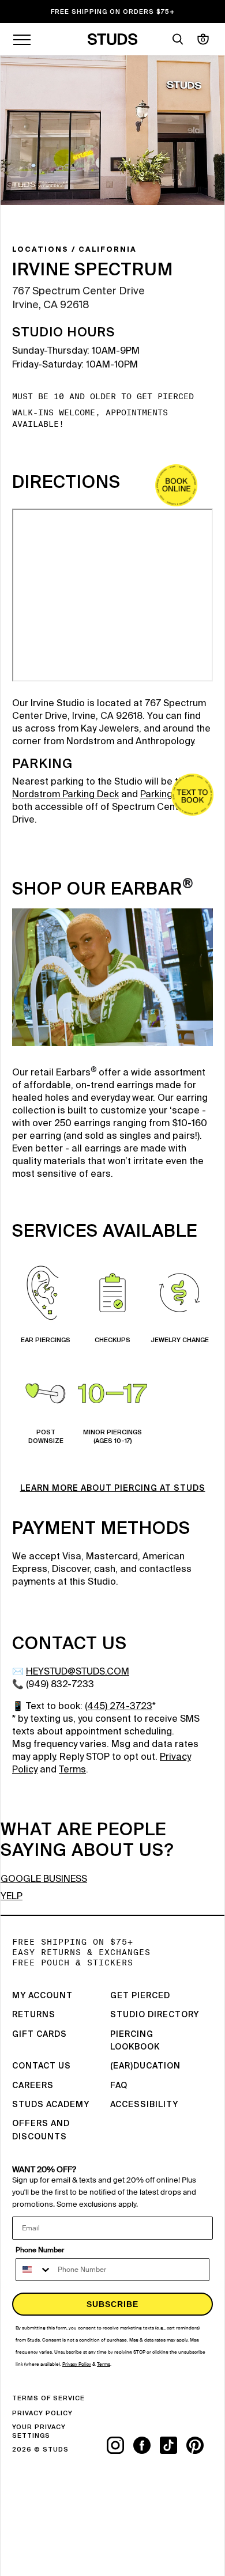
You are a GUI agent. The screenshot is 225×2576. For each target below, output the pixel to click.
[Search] (178, 39)
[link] (176, 485)
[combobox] (34, 2270)
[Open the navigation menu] (22, 39)
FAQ (119, 2086)
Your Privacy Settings (39, 2431)
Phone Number (40, 2250)
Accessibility (144, 2105)
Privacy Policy (42, 2413)
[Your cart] (203, 39)
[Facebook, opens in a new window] (147, 2445)
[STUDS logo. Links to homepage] (113, 39)
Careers (33, 2086)
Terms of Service (48, 2398)
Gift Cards (40, 2035)
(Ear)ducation (145, 2066)
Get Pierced (140, 1996)
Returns (34, 2015)
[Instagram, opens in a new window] (120, 2445)
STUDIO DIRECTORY (155, 2015)
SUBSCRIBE (112, 2304)
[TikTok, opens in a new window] (173, 2445)
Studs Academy (51, 2105)
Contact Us (42, 2066)
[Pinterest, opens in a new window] (200, 2445)
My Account (42, 1996)
